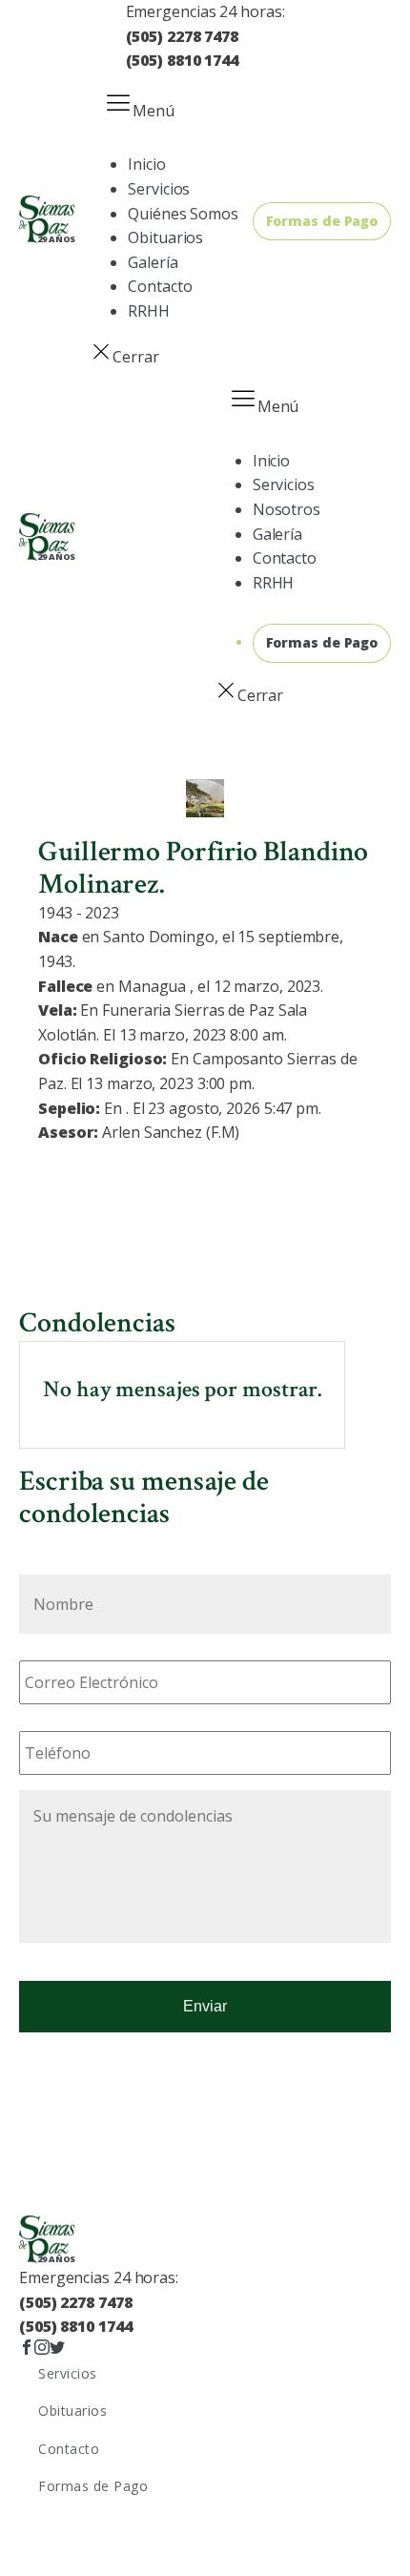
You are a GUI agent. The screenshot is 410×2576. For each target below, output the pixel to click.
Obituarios (165, 237)
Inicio (146, 164)
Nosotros (287, 509)
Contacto (160, 286)
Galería (153, 262)
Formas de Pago (322, 221)
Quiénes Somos (183, 214)
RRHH (149, 311)
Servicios (159, 189)
